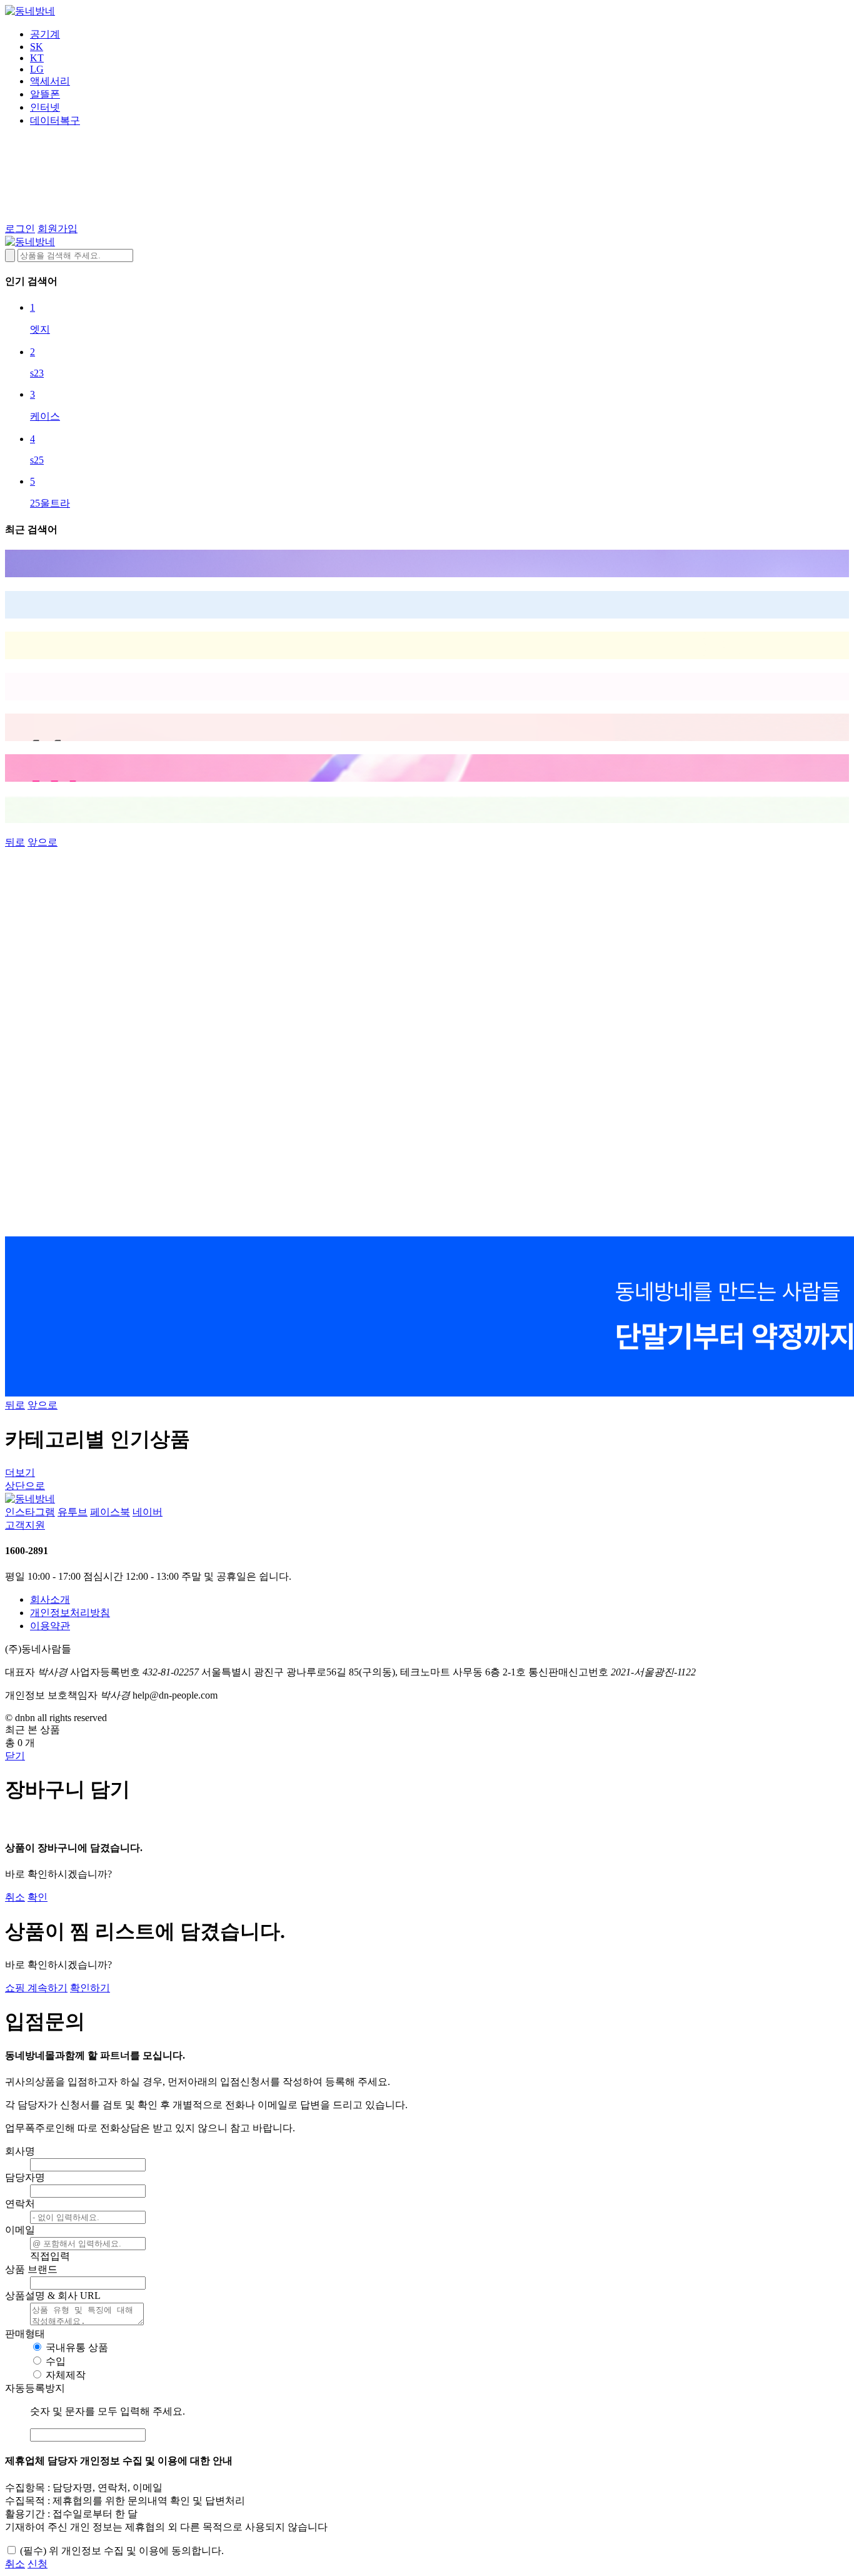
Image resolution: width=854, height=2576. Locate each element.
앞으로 (43, 842)
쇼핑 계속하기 (36, 1988)
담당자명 (25, 2177)
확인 (38, 1897)
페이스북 (110, 1512)
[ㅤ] (427, 563)
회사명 (20, 2151)
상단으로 (25, 1486)
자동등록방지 (35, 2388)
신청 (38, 2564)
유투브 (73, 1512)
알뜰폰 (45, 94)
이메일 (20, 2230)
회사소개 (50, 1599)
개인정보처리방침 (70, 1613)
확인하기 (90, 1988)
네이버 (148, 1512)
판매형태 (25, 2334)
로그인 (20, 229)
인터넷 (45, 107)
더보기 (20, 1472)
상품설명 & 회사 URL (53, 2296)
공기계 (45, 34)
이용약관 (50, 1626)
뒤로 (15, 842)
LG (37, 69)
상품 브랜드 (31, 2269)
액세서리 (50, 81)
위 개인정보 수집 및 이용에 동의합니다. (122, 2551)
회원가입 (58, 229)
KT (37, 58)
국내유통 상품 (77, 2347)
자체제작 (66, 2375)
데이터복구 (55, 120)
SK (37, 47)
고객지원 (25, 1525)
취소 (15, 1897)
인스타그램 (30, 1512)
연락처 (20, 2204)
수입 (56, 2361)
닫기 (15, 1756)
